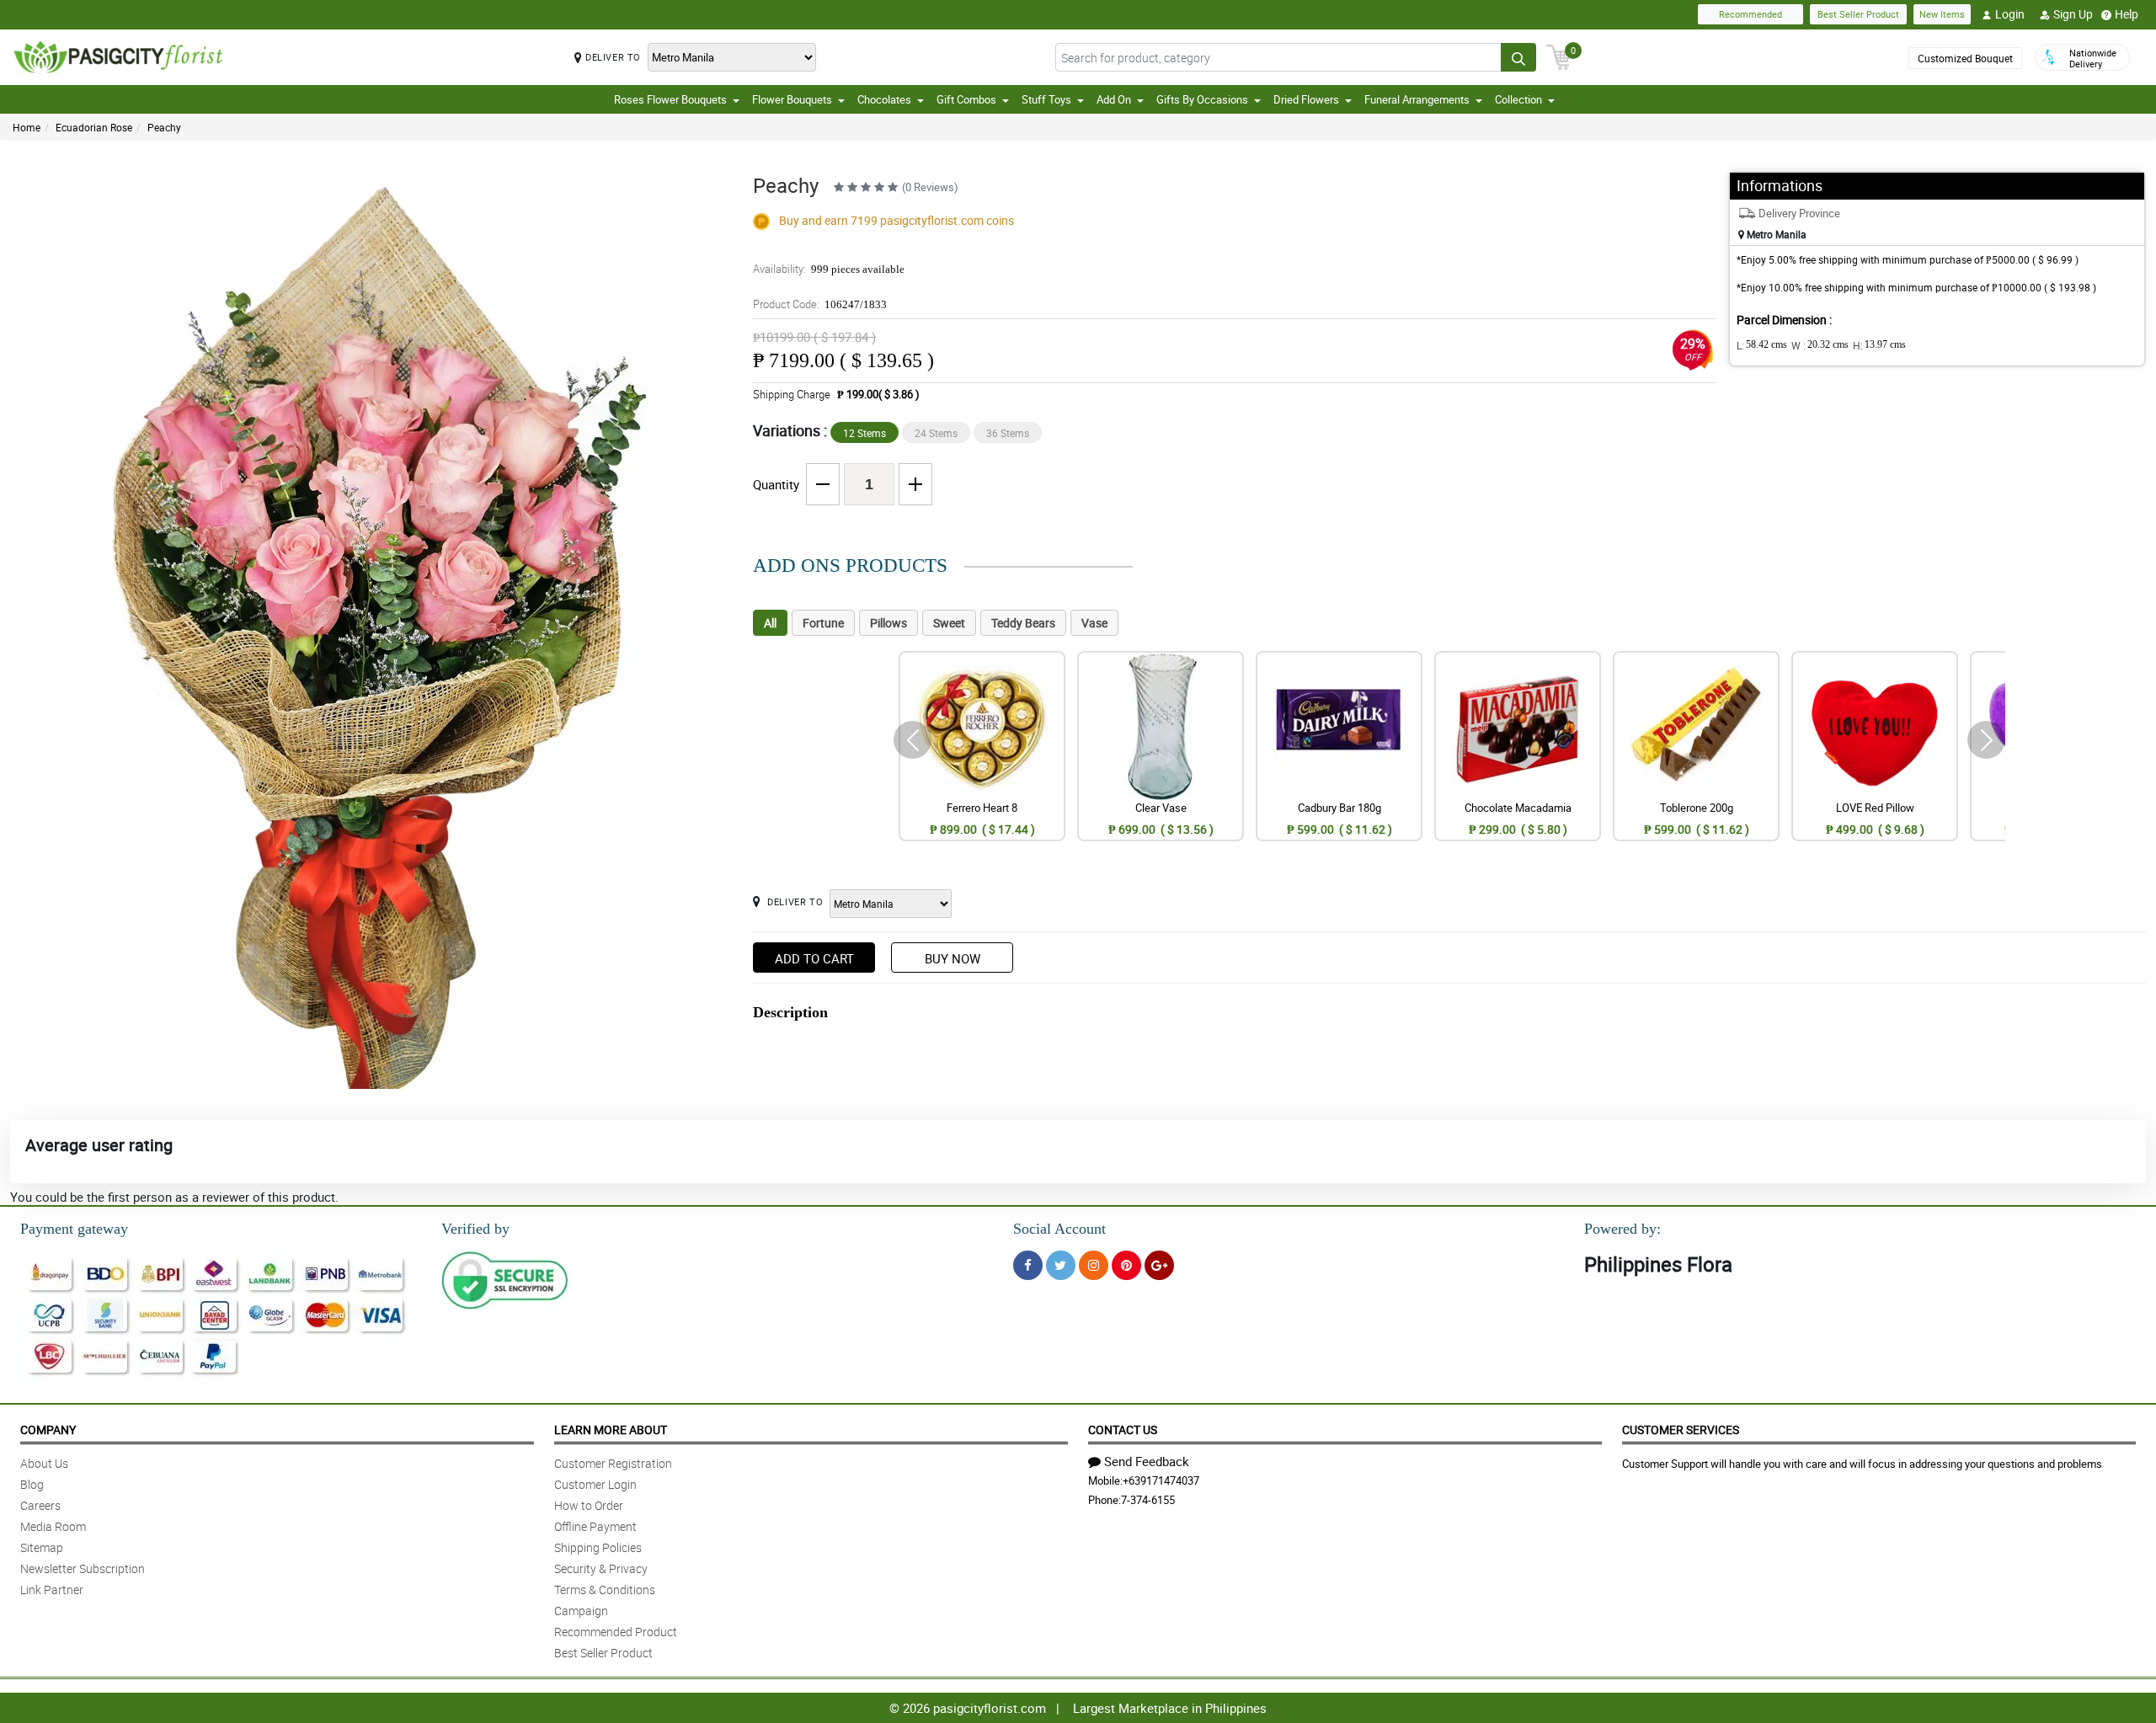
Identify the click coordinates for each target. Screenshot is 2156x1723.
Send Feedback (1147, 1461)
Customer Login (595, 1484)
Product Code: (820, 304)
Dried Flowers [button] (1306, 99)
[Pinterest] (1126, 1265)
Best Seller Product (1858, 14)
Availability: (829, 269)
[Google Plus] (1159, 1265)
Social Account (1059, 1229)
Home (27, 127)
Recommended (1750, 14)
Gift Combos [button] (966, 99)
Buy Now (953, 958)
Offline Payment (595, 1526)
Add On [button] (1114, 99)
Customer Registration (613, 1463)
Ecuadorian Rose (94, 127)
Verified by (475, 1229)
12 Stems (865, 433)
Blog (32, 1484)
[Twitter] (1061, 1265)
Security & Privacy (601, 1568)
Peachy (164, 127)
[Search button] (1518, 57)
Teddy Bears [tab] (1023, 623)
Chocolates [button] (884, 99)
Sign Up (2073, 14)
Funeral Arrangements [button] (1417, 99)
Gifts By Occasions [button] (1202, 99)
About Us (44, 1463)
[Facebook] (1028, 1265)
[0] (1559, 56)
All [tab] (770, 623)
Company (48, 1430)
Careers (40, 1505)
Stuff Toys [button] (1046, 99)
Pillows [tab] (889, 623)
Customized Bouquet (1965, 58)
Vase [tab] (1094, 623)
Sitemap (42, 1547)
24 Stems (936, 433)
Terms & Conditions (605, 1590)
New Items (1942, 14)
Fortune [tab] (823, 623)
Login (2010, 14)
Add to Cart (814, 958)
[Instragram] (1094, 1265)
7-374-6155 (1148, 1500)
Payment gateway (74, 1229)
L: (1762, 345)
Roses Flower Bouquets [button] (670, 99)
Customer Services (1681, 1430)
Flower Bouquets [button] (792, 99)
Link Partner (52, 1590)
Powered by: (1622, 1229)
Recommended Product (616, 1632)
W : (1820, 345)
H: (1879, 345)
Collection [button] (1518, 99)
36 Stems (1008, 433)
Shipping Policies (598, 1547)
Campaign (581, 1611)
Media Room (53, 1526)
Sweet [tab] (949, 623)
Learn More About (611, 1430)
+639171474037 (1161, 1480)
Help (2127, 14)
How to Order (589, 1505)
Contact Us (1123, 1430)
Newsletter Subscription (83, 1568)
